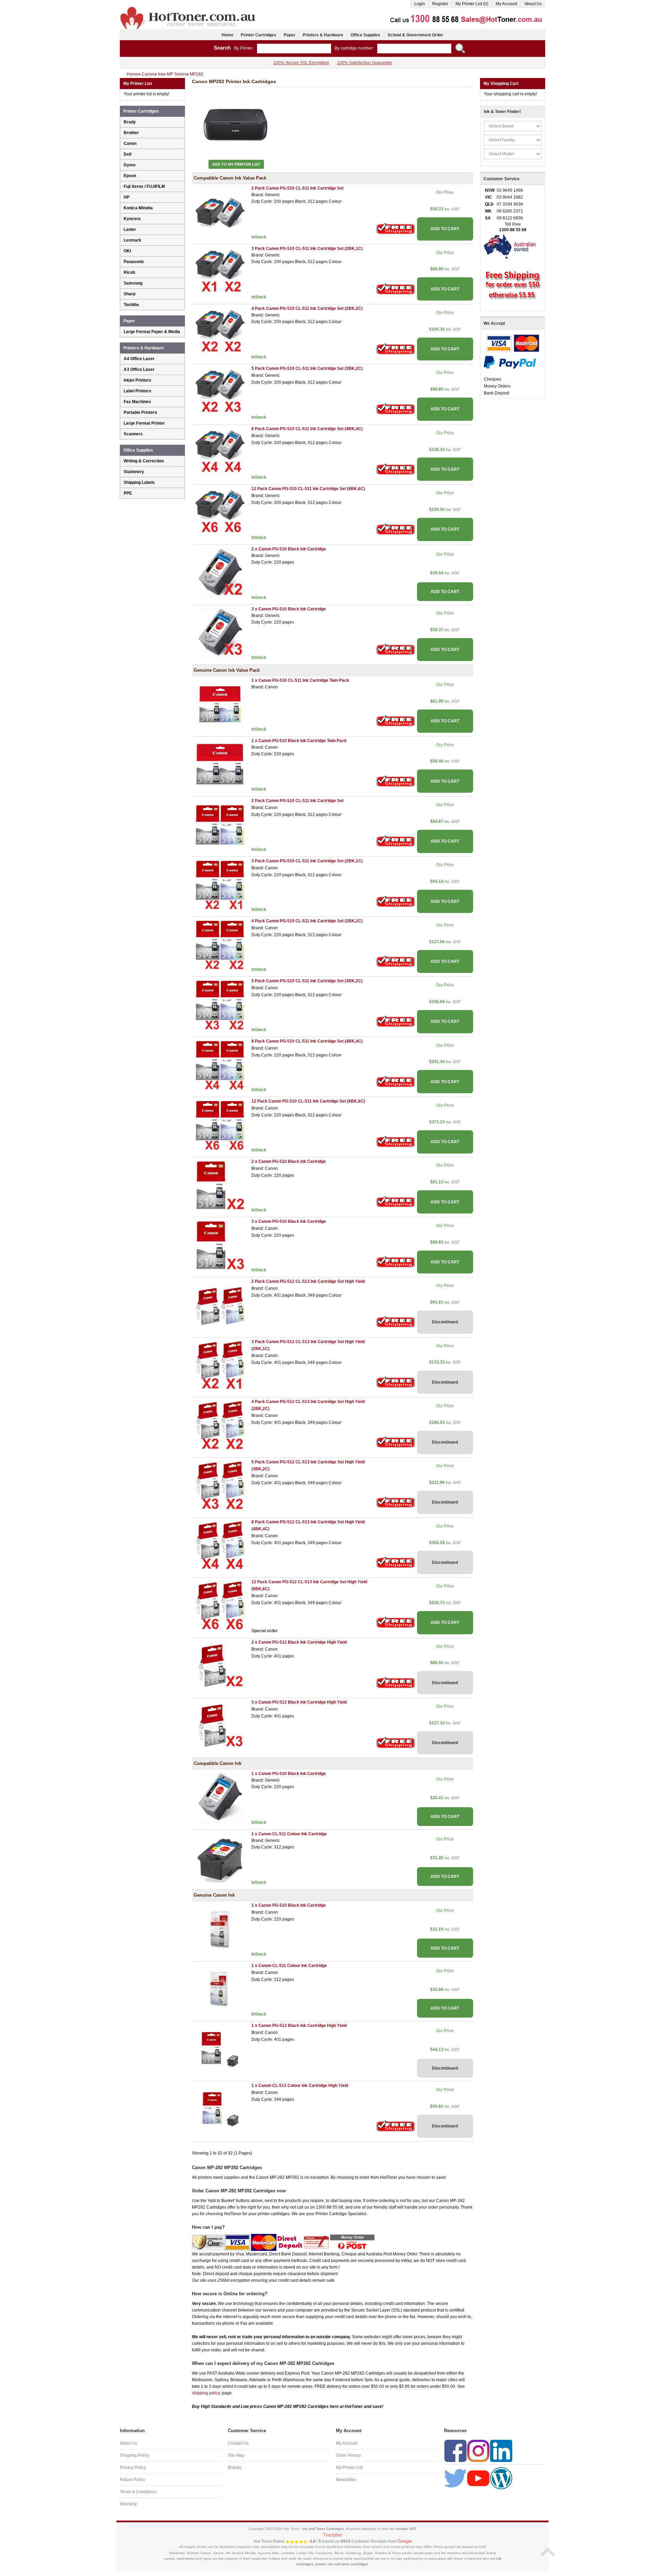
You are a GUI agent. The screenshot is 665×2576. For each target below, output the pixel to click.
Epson (130, 176)
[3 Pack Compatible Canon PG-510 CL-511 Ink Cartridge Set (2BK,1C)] (220, 272)
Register (440, 4)
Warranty (128, 2504)
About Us (533, 4)
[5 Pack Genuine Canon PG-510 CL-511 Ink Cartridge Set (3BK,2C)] (220, 1005)
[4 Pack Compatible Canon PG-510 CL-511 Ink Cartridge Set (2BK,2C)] (220, 332)
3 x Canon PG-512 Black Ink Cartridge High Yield (299, 1702)
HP (127, 197)
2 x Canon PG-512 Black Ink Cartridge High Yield (299, 1642)
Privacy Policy (133, 2468)
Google (405, 2541)
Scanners (133, 434)
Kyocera (132, 219)
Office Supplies (365, 35)
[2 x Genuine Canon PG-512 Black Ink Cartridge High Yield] (220, 1666)
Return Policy (132, 2480)
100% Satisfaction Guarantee (365, 63)
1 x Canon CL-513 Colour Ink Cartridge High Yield (300, 2086)
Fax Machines (137, 402)
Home (228, 35)
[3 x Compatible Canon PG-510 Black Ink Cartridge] (220, 633)
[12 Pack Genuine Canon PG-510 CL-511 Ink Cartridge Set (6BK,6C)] (220, 1125)
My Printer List (349, 2468)
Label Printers (138, 391)
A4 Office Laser (139, 359)
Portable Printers (140, 412)
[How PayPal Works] (510, 362)
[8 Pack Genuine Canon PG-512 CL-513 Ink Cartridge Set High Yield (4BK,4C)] (220, 1546)
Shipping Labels (139, 482)
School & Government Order (415, 35)
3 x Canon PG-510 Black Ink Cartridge (289, 609)
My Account (506, 4)
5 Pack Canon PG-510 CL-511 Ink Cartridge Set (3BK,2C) (307, 368)
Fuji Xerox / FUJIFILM (144, 186)
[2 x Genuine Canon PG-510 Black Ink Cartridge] (220, 1185)
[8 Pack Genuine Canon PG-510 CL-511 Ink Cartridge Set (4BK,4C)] (220, 1065)
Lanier (130, 229)
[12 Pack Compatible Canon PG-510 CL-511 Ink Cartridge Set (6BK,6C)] (220, 513)
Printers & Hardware (323, 35)
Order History (348, 2455)
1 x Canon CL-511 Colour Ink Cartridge (289, 1834)
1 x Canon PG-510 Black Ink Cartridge (289, 1774)
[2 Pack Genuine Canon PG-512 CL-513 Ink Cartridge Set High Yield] (220, 1305)
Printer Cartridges (259, 35)
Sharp (130, 294)
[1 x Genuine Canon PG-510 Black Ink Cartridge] (220, 1929)
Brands (235, 2468)
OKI (127, 251)
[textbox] (294, 49)
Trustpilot (332, 2535)
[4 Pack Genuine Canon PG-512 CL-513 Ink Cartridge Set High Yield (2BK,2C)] (220, 1425)
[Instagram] (478, 2451)
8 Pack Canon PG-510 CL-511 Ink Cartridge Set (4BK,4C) (307, 429)
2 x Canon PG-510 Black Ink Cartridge (289, 549)
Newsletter (346, 2480)
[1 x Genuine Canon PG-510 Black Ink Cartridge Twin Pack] (220, 764)
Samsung (133, 283)
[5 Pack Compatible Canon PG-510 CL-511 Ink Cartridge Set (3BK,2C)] (220, 392)
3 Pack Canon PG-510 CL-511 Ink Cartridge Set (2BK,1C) (307, 249)
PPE (128, 493)
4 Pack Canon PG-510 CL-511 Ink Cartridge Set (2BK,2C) (307, 308)
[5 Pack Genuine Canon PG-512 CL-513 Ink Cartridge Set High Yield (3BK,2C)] (220, 1486)
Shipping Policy (135, 2455)
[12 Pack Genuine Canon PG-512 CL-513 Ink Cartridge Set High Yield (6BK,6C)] (220, 1606)
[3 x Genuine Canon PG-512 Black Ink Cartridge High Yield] (220, 1726)
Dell (127, 154)
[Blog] (501, 2478)
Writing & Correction (144, 461)
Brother (131, 133)
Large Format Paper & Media (152, 332)
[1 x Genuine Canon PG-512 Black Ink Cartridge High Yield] (220, 2049)
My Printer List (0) (472, 4)
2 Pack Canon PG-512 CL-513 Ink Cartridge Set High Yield (308, 1281)
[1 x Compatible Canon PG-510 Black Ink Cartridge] (220, 1798)
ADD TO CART (445, 229)
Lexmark (132, 240)
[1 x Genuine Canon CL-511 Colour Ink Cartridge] (220, 1989)
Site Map (236, 2455)
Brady (130, 122)
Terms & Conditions (138, 2492)
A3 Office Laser (139, 369)
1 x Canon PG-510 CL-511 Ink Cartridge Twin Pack (300, 680)
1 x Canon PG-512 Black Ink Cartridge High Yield (299, 2026)
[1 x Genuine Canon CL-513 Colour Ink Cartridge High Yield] (220, 2109)
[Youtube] (478, 2478)
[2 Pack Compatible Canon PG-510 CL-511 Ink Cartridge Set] (220, 212)
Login (420, 4)
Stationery (134, 472)
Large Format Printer (144, 423)
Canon (130, 143)
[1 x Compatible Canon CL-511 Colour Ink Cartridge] (220, 1857)
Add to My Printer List (236, 164)
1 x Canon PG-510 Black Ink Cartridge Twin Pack (299, 741)
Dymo (130, 165)
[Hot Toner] (188, 8)
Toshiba (131, 305)
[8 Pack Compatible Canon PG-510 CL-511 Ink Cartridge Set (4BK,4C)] (220, 452)
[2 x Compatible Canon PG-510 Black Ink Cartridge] (220, 573)
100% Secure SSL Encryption (301, 63)
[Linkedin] (501, 2451)
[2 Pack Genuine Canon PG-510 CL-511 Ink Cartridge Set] (220, 825)
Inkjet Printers (138, 380)
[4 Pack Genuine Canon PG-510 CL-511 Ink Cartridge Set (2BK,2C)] (220, 945)
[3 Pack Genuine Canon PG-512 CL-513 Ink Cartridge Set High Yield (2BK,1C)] (220, 1365)
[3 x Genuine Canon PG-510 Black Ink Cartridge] (220, 1245)
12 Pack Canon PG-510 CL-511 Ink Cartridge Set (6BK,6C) (308, 489)
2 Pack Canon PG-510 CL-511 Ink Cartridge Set (298, 188)
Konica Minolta (138, 208)
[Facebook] (455, 2451)
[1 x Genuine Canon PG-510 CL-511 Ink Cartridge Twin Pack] (220, 704)
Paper (290, 35)
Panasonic (134, 262)
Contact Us (238, 2443)
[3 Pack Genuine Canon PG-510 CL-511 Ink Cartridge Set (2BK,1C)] (220, 885)
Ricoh (129, 272)
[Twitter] (455, 2478)
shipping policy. (206, 2393)
